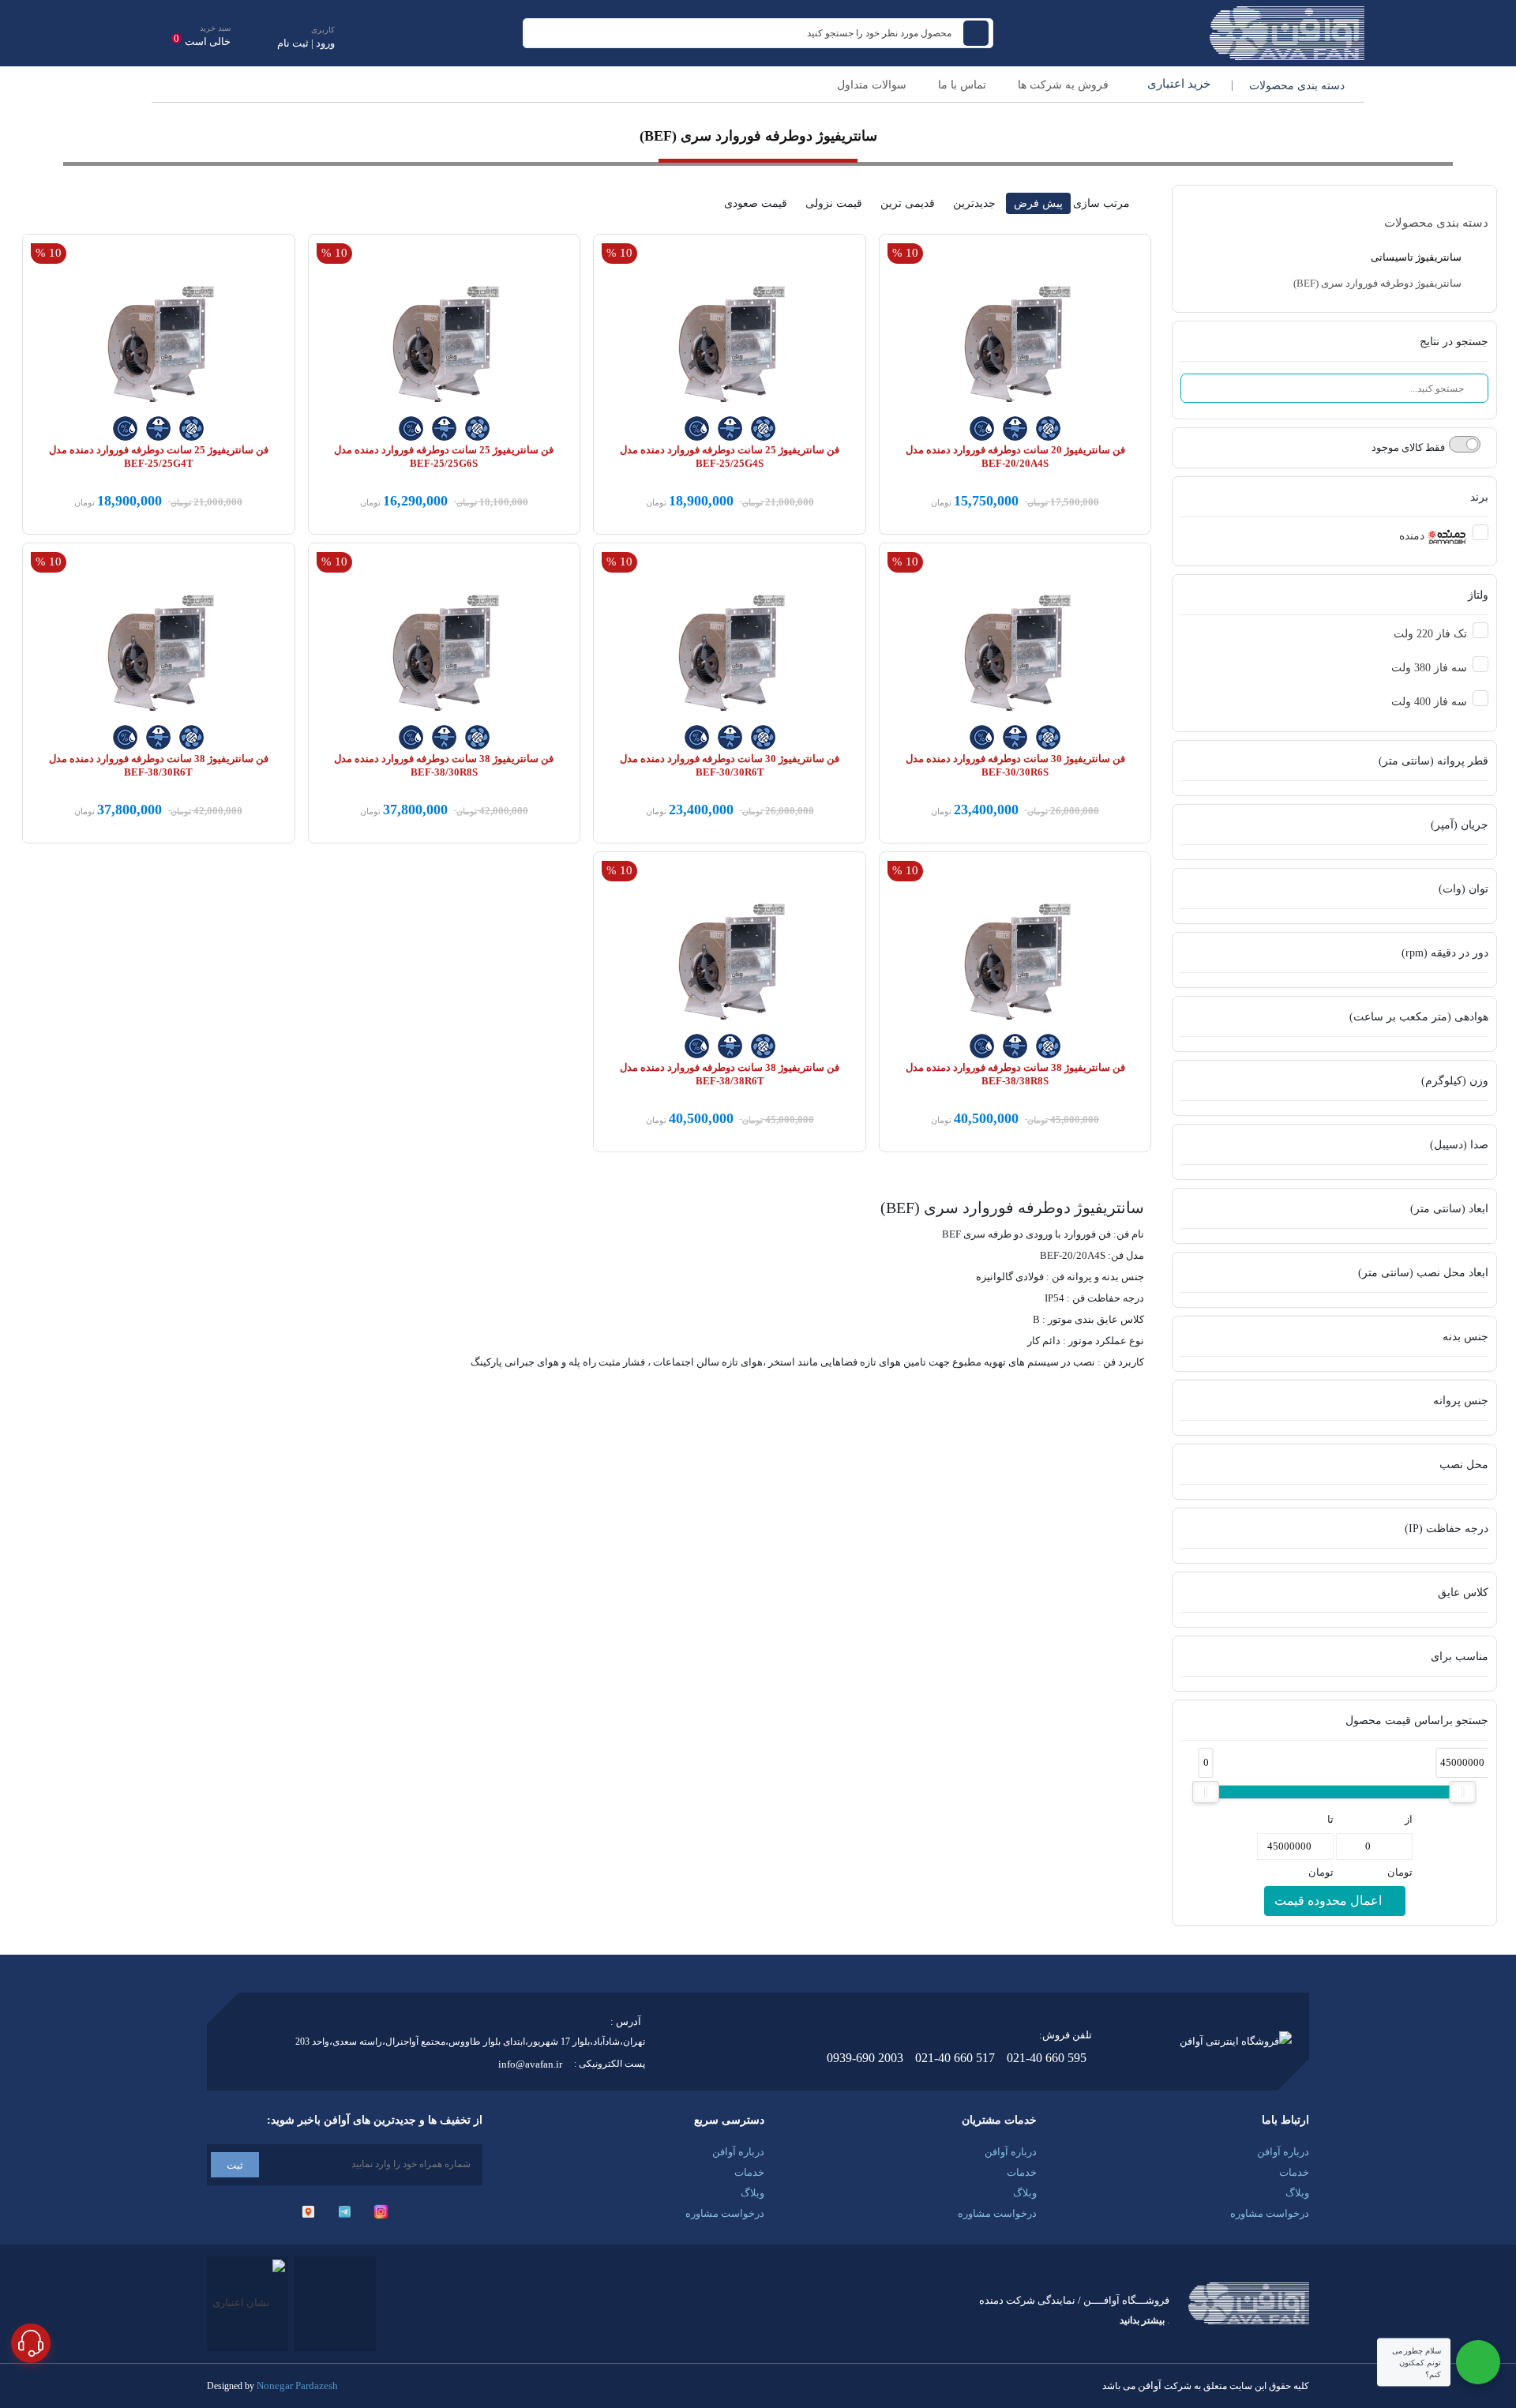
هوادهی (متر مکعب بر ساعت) (1419, 1017)
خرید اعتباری (1177, 84)
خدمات (1294, 2172)
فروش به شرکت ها (1063, 85)
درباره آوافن (1283, 2152)
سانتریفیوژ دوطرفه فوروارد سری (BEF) (1379, 283)
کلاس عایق (1463, 1593)
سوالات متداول (872, 85)
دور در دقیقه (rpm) (1445, 953)
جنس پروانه (1461, 1401)
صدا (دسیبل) (1459, 1145)
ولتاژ (1478, 595)
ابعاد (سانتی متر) (1449, 1209)
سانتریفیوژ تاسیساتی (1417, 257)
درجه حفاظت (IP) (1447, 1529)
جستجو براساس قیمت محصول (1417, 1721)
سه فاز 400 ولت (1429, 702)
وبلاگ (1297, 2193)
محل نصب (1464, 1465)
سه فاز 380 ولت (1429, 668)
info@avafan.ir (530, 2064)
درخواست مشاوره (1270, 2213)
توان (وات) (1463, 889)
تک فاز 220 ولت (1430, 634)
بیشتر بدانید (1142, 2320)
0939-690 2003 (865, 2058)
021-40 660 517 (955, 2058)
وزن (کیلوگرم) (1455, 1081)
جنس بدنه (1465, 1337)
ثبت (235, 2165)
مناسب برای (1460, 1657)
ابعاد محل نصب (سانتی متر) (1423, 1273)
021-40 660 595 (1047, 2058)
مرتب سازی (1101, 203)
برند (1479, 497)
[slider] (1206, 1792)
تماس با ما (962, 85)
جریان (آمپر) (1460, 825)
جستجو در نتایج (1454, 342)
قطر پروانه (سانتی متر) (1433, 761)
